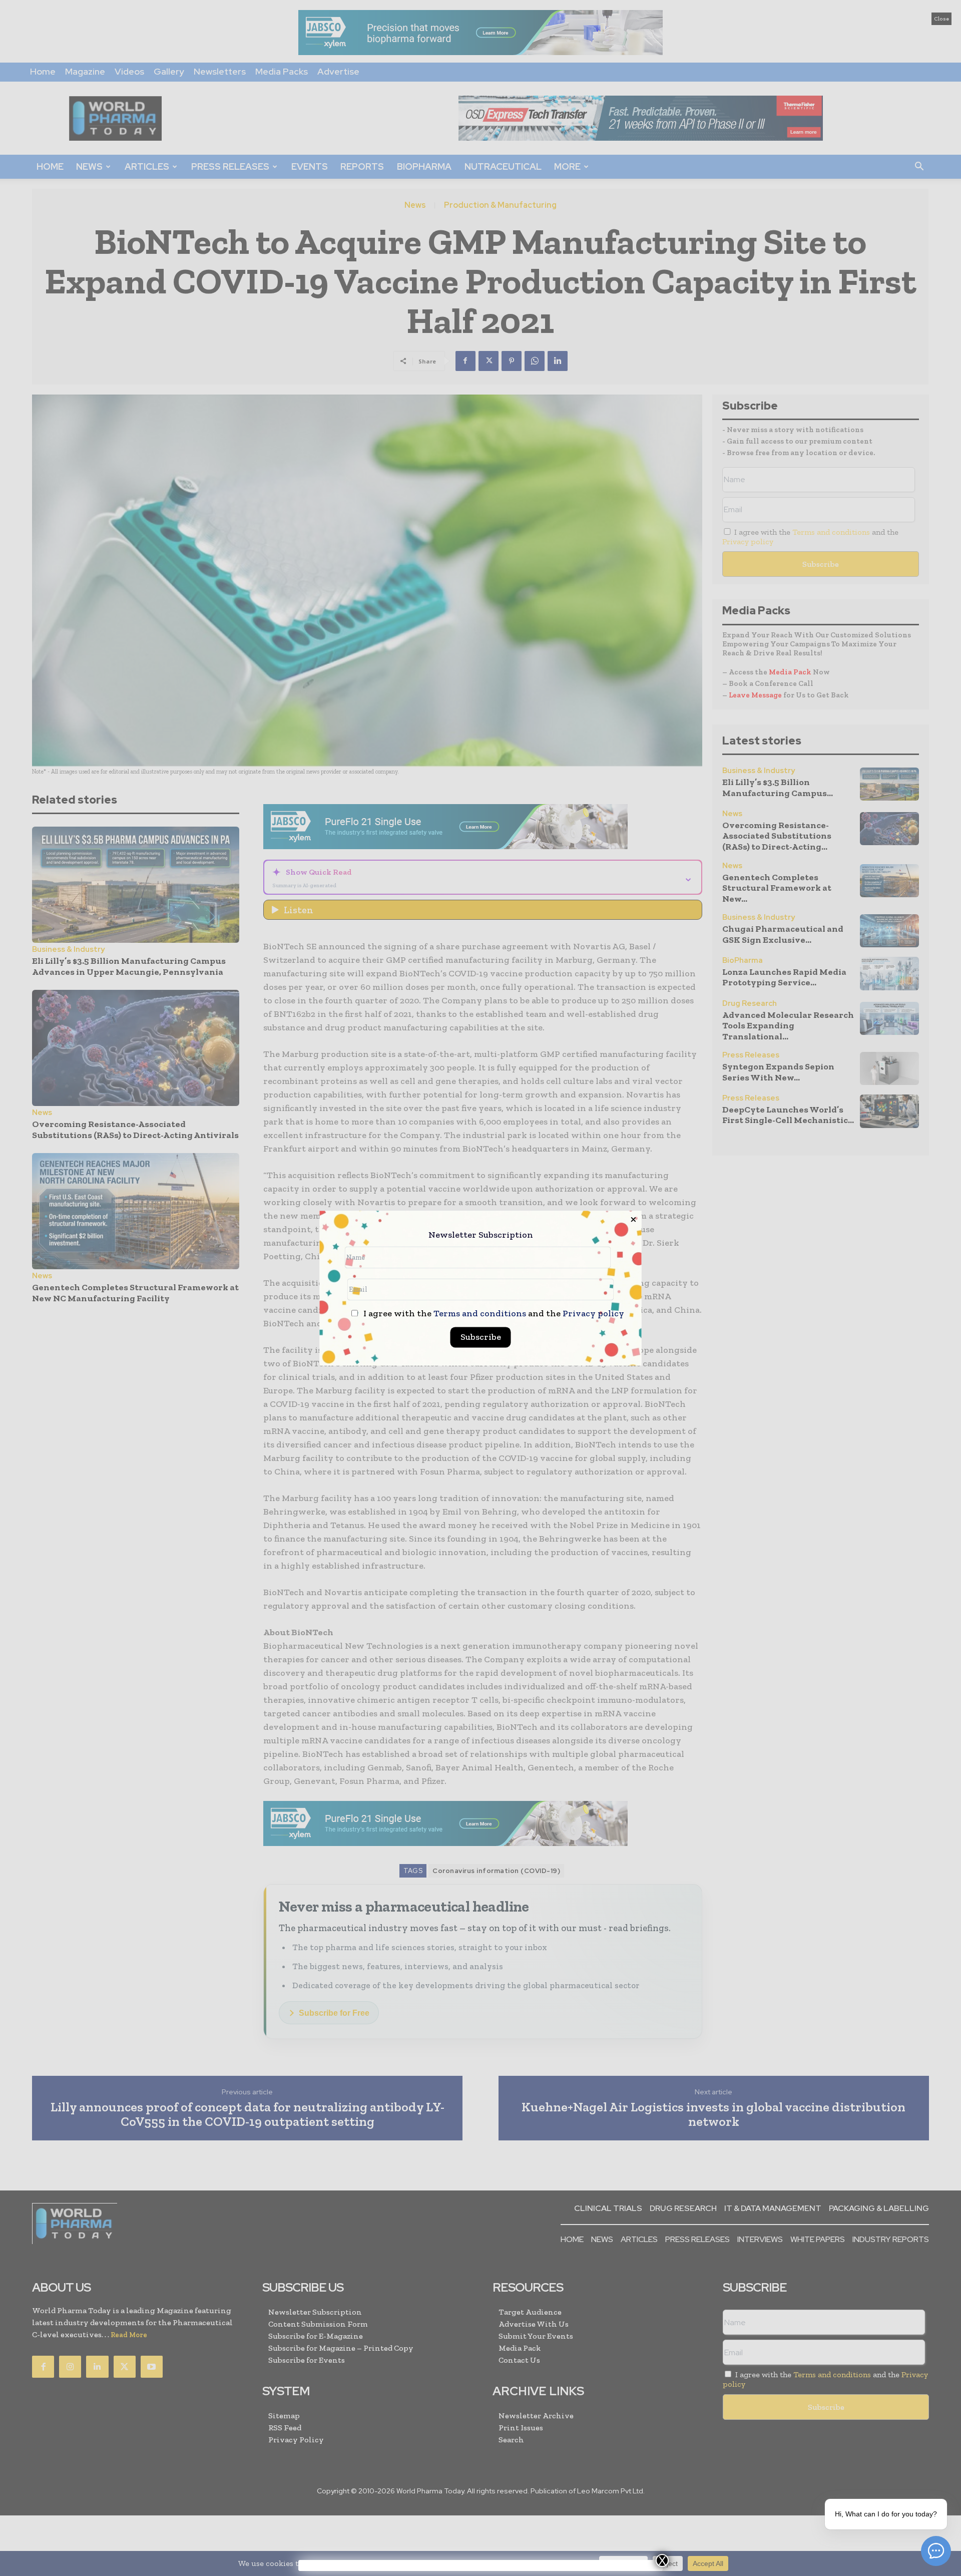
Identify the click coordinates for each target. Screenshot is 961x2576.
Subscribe (481, 1337)
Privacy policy (593, 1313)
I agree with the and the (493, 1314)
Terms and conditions (480, 1313)
